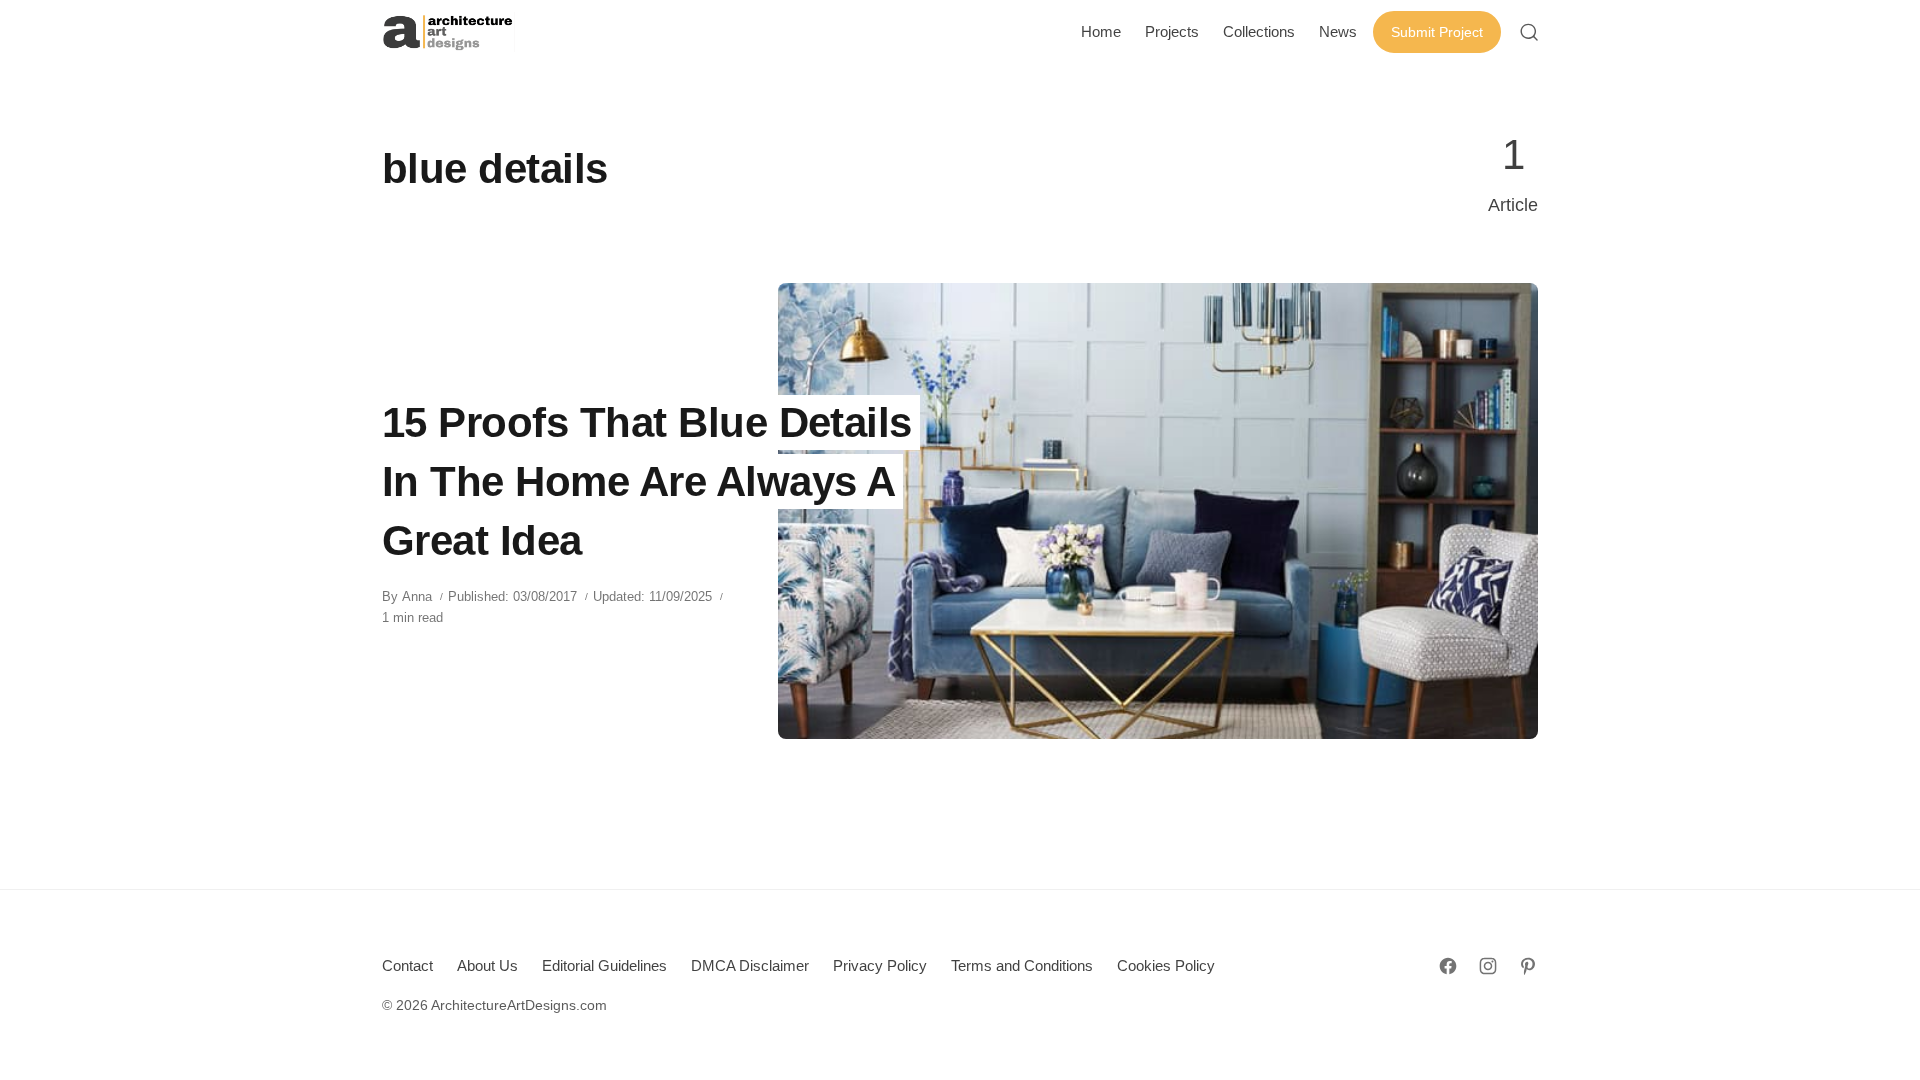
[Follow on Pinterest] (1528, 966)
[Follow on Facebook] (1448, 966)
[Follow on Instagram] (1488, 966)
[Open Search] (1529, 32)
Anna (417, 596)
